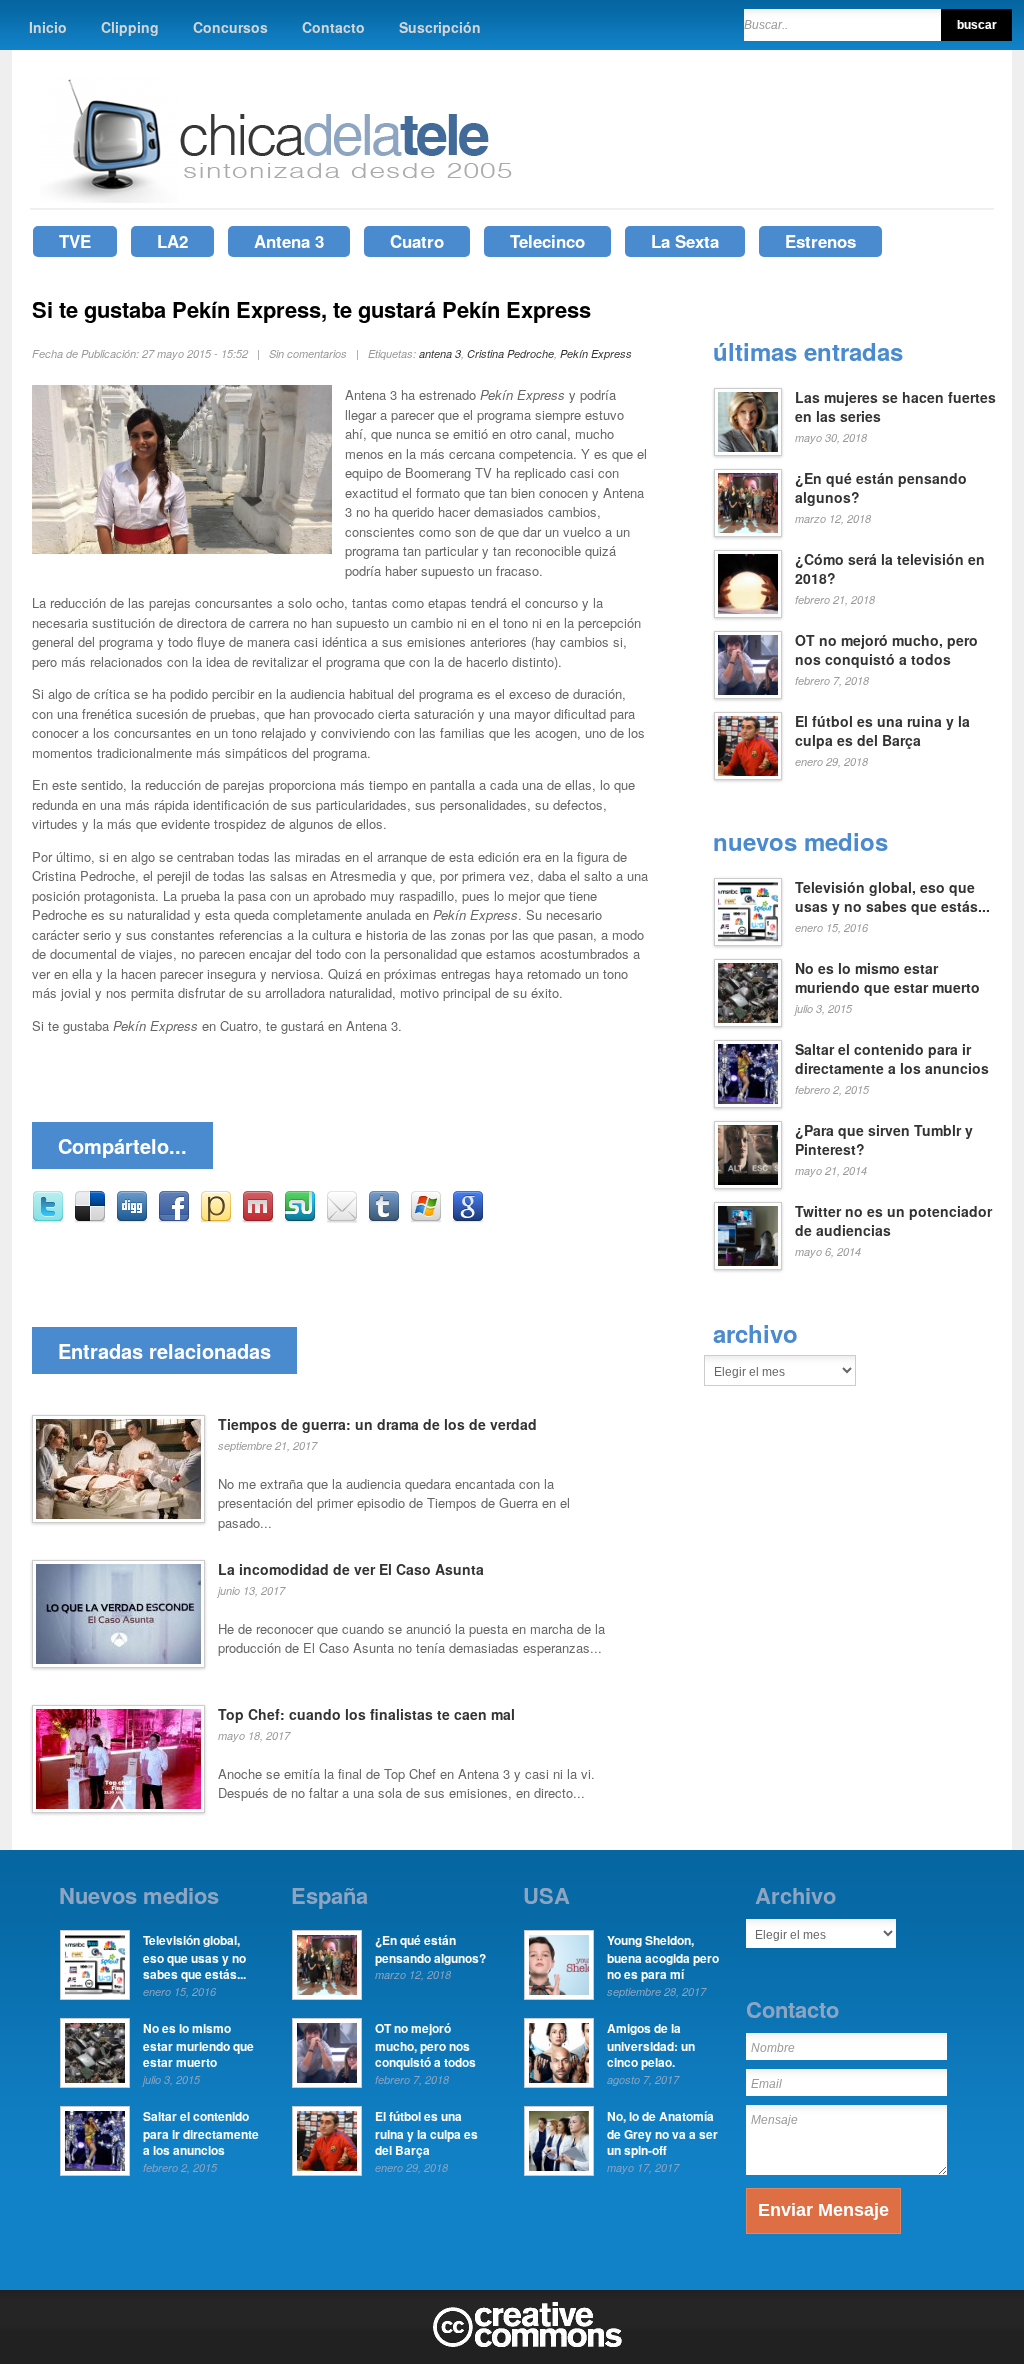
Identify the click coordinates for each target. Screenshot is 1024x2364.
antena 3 (440, 353)
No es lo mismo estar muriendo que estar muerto (887, 978)
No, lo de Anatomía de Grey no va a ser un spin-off (662, 2133)
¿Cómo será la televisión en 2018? (890, 569)
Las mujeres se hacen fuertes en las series (895, 407)
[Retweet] (48, 1217)
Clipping (130, 27)
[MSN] (426, 1217)
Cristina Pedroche (510, 353)
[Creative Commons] (527, 2343)
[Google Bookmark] (468, 1217)
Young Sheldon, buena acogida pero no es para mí (663, 1957)
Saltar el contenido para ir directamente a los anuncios (892, 1059)
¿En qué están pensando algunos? (881, 488)
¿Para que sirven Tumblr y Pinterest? (884, 1140)
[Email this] (342, 1217)
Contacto (333, 27)
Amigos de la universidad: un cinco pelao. (651, 2045)
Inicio (48, 27)
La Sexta (685, 241)
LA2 (172, 241)
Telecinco (547, 241)
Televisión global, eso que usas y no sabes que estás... (892, 897)
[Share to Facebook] (174, 1217)
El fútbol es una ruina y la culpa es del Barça (882, 731)
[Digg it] (132, 1217)
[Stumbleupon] (300, 1217)
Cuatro (417, 241)
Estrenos (820, 241)
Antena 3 (289, 241)
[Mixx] (258, 1217)
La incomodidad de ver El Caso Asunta (351, 1569)
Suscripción (440, 27)
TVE (75, 241)
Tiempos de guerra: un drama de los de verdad (377, 1424)
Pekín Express (596, 353)
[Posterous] (216, 1217)
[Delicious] (90, 1217)
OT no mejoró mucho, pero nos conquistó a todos (886, 650)
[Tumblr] (384, 1217)
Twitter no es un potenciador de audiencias (893, 1221)
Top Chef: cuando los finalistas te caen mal (366, 1714)
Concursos (230, 27)
